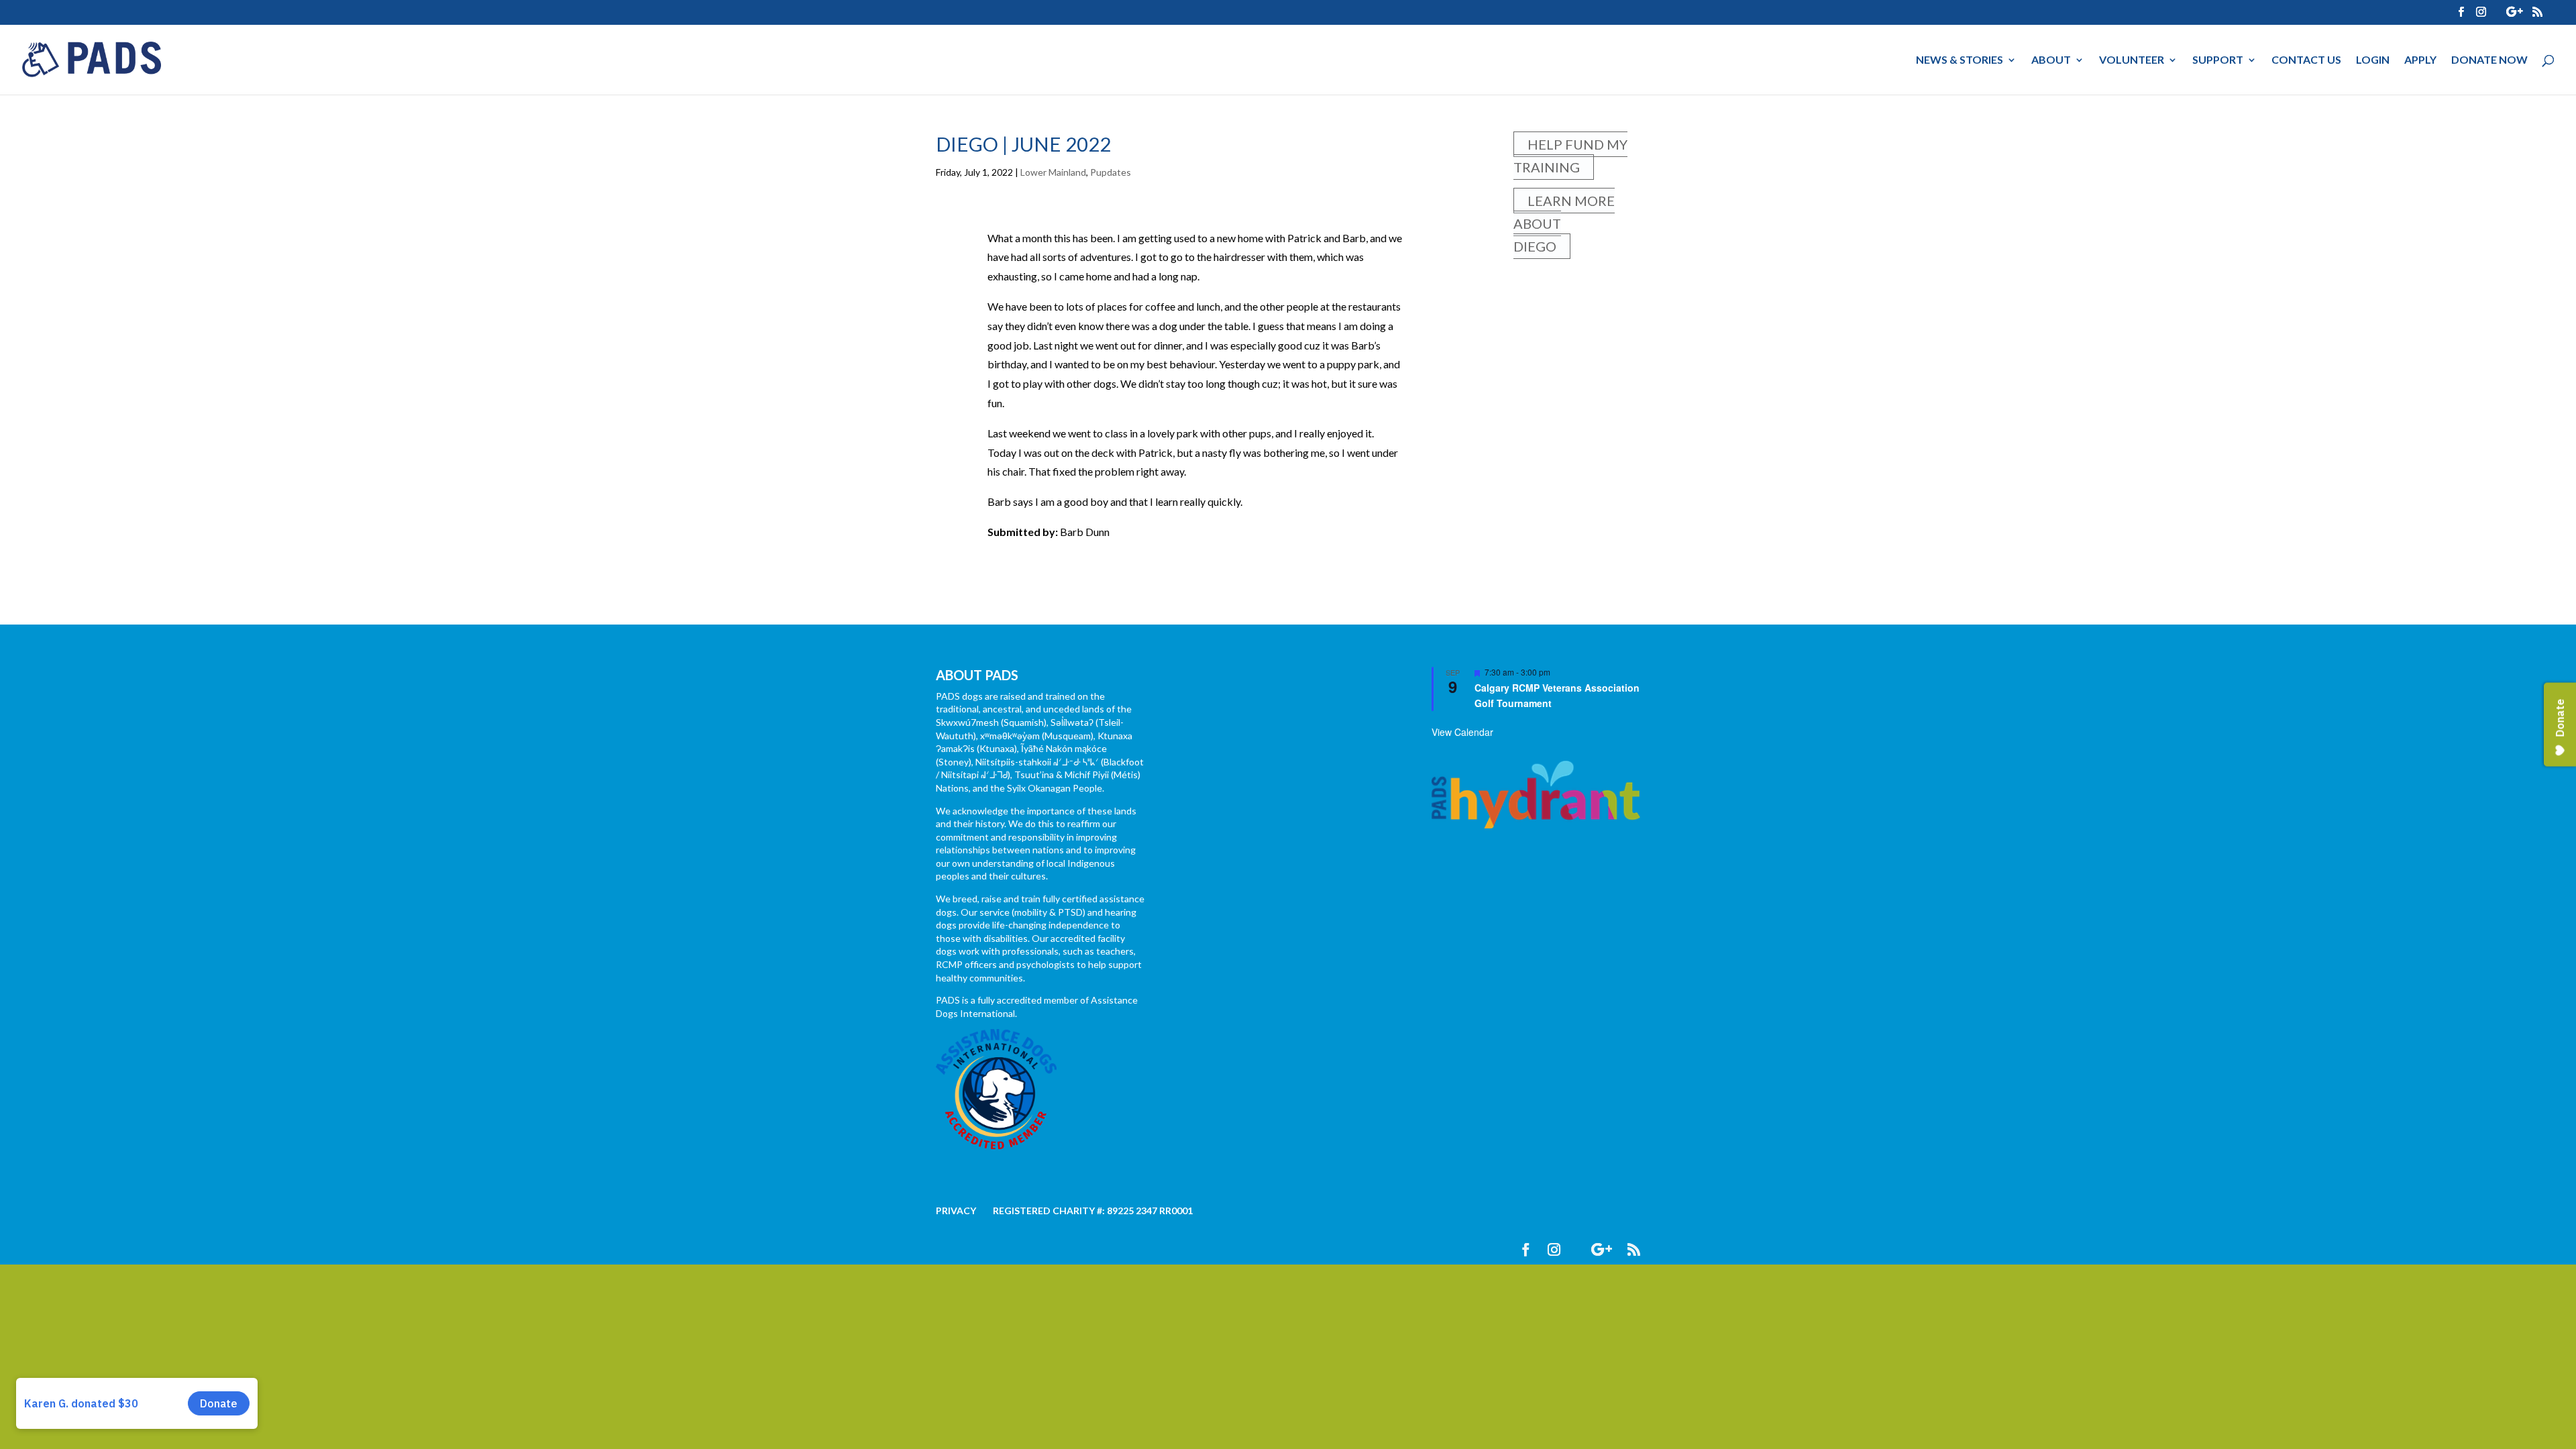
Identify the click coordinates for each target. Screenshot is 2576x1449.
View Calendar (1462, 732)
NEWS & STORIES (1960, 60)
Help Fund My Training (1570, 156)
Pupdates (1111, 172)
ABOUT (2051, 60)
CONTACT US (2306, 60)
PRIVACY (956, 1211)
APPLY (2420, 60)
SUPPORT (2218, 60)
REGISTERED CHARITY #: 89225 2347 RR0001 (1093, 1211)
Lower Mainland (1053, 172)
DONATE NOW (2489, 60)
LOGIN (2373, 60)
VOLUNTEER (2132, 60)
